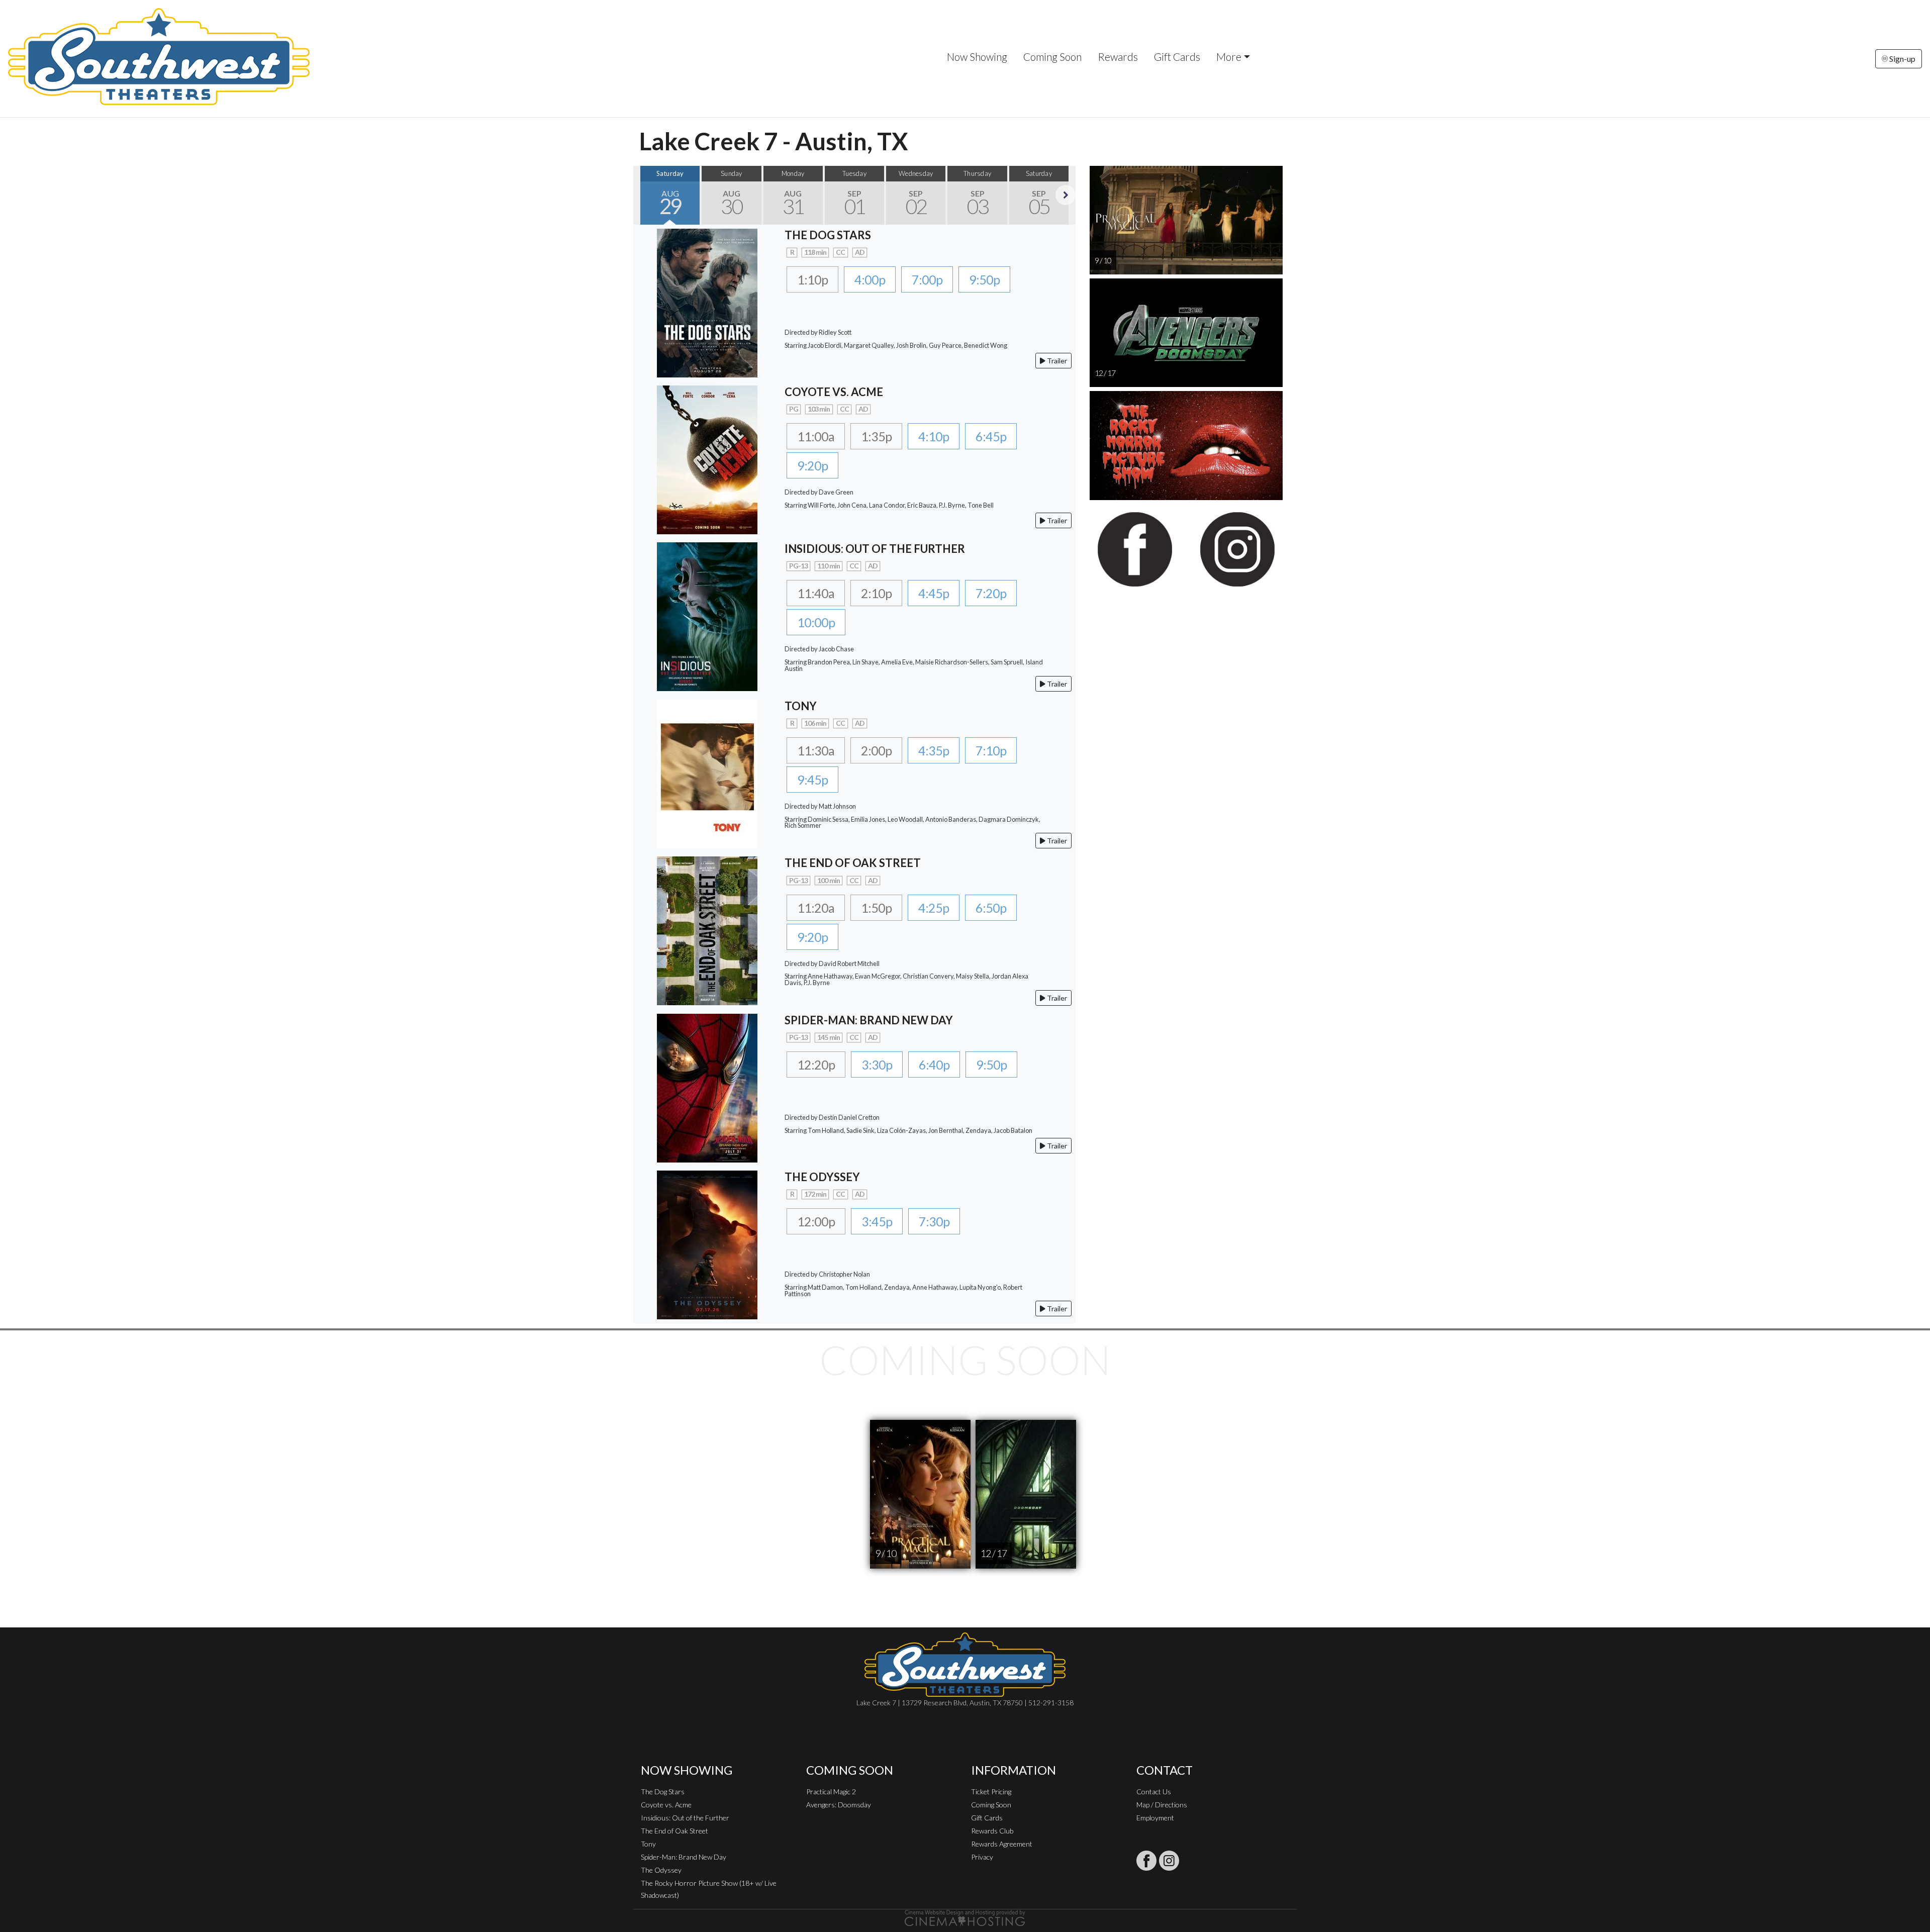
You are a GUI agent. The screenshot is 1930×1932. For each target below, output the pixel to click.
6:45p (991, 436)
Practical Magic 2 (831, 1792)
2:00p (876, 750)
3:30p (877, 1065)
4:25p (934, 908)
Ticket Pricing (991, 1792)
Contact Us (1154, 1792)
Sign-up (1902, 59)
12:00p (816, 1221)
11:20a (816, 908)
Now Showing (977, 57)
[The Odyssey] (707, 1244)
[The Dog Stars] (707, 302)
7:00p (927, 279)
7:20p (991, 593)
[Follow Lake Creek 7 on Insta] (1169, 1861)
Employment (1155, 1818)
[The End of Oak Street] (707, 930)
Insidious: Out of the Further (685, 1818)
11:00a (816, 436)
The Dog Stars (663, 1792)
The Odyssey (661, 1870)
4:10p (934, 436)
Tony (648, 1844)
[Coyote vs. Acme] (707, 459)
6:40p (934, 1065)
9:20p (812, 465)
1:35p (876, 436)
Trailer (1056, 361)
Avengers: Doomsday (839, 1805)
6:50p (991, 908)
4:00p (870, 279)
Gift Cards (1177, 57)
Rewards (1118, 57)
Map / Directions (1162, 1805)
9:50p (984, 279)
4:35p (934, 750)
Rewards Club (992, 1831)
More (1229, 57)
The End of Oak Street (674, 1831)
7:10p (991, 750)
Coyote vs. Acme (666, 1805)
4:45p (934, 593)
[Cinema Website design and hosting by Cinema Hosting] (965, 1917)
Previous (643, 195)
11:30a (816, 750)
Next (1066, 195)
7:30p (934, 1221)
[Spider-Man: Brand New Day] (707, 1087)
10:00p (816, 622)
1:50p (876, 908)
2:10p (876, 593)
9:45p (812, 780)
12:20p (816, 1065)
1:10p (812, 279)
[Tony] (707, 773)
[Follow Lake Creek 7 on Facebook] (1146, 1861)
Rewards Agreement (1002, 1844)
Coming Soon (1052, 57)
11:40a (816, 593)
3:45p (877, 1221)
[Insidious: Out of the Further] (707, 615)
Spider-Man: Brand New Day (684, 1857)
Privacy (982, 1857)
